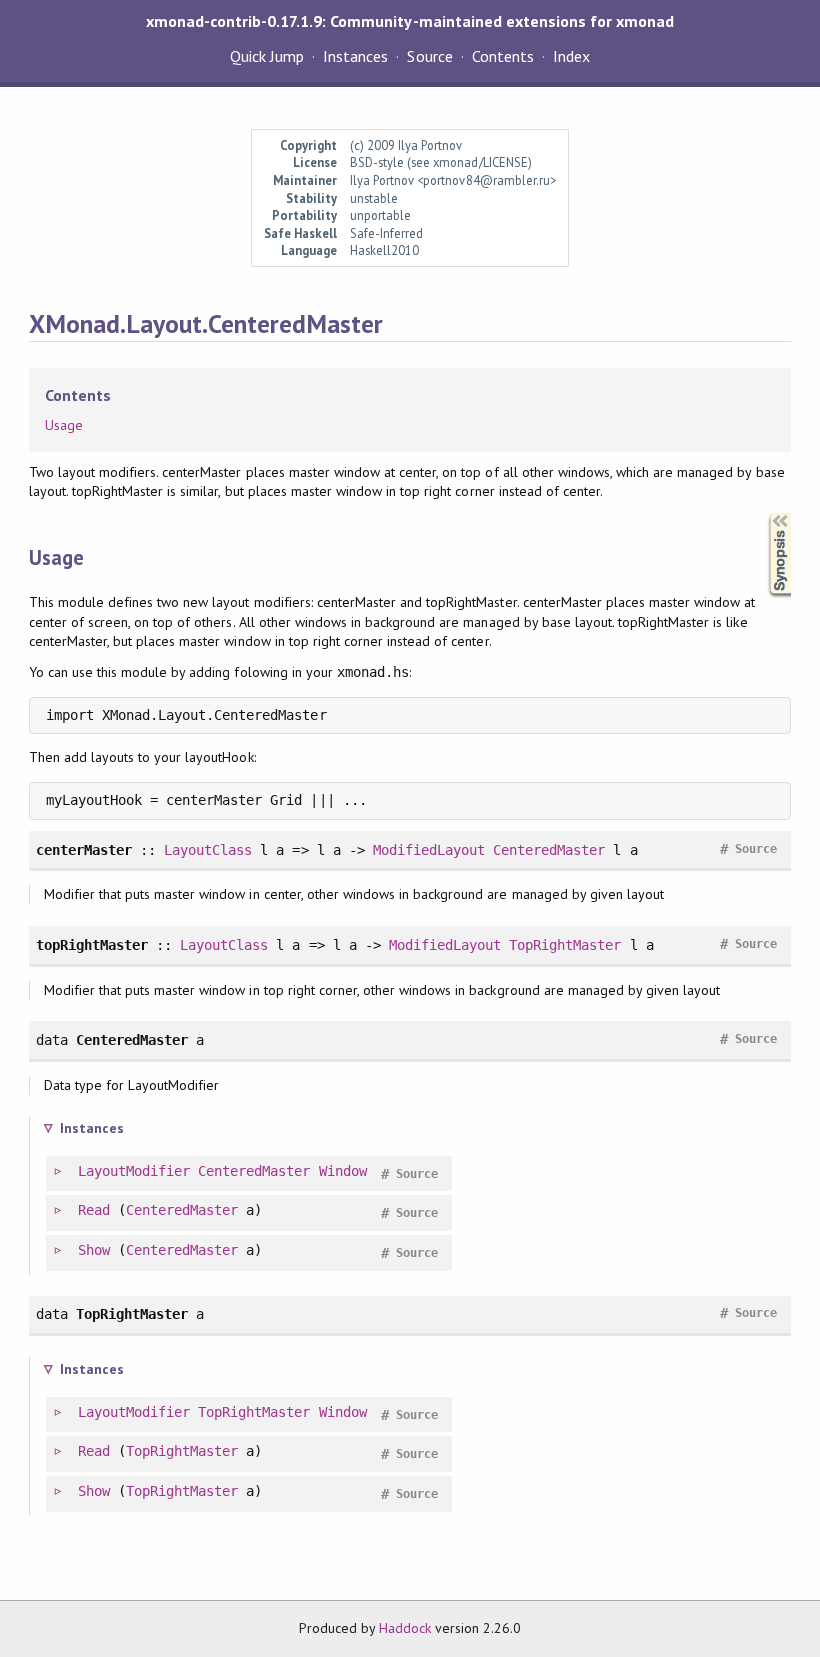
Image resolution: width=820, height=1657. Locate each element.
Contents (503, 56)
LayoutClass (208, 850)
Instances (355, 56)
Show (94, 1250)
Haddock (405, 1628)
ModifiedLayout (429, 850)
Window (343, 1171)
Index (571, 56)
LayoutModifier (134, 1171)
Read (94, 1210)
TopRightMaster (565, 945)
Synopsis (764, 513)
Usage (64, 425)
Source (429, 56)
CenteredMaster (549, 850)
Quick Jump (267, 56)
